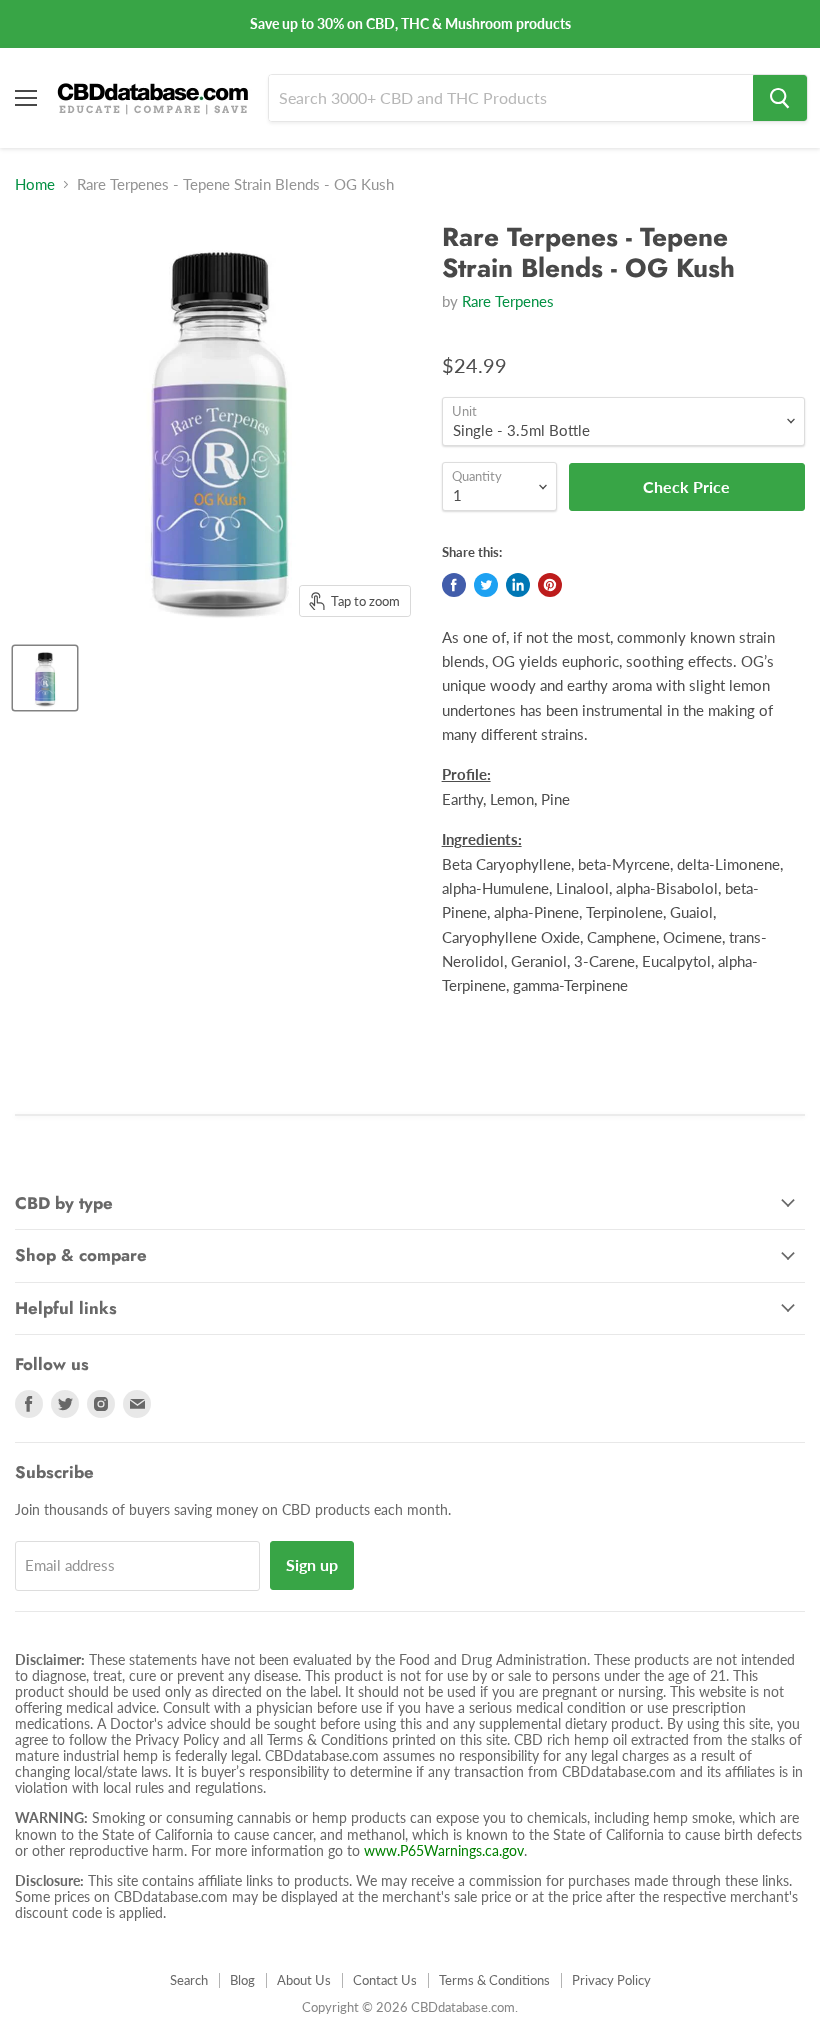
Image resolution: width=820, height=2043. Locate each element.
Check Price (410, 2011)
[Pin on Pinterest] (550, 585)
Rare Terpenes (508, 301)
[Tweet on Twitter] (486, 585)
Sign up (312, 1564)
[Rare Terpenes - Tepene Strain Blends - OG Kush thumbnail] (45, 678)
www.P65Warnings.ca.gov (444, 1850)
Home (35, 184)
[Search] (780, 98)
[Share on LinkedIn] (518, 585)
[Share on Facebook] (454, 585)
